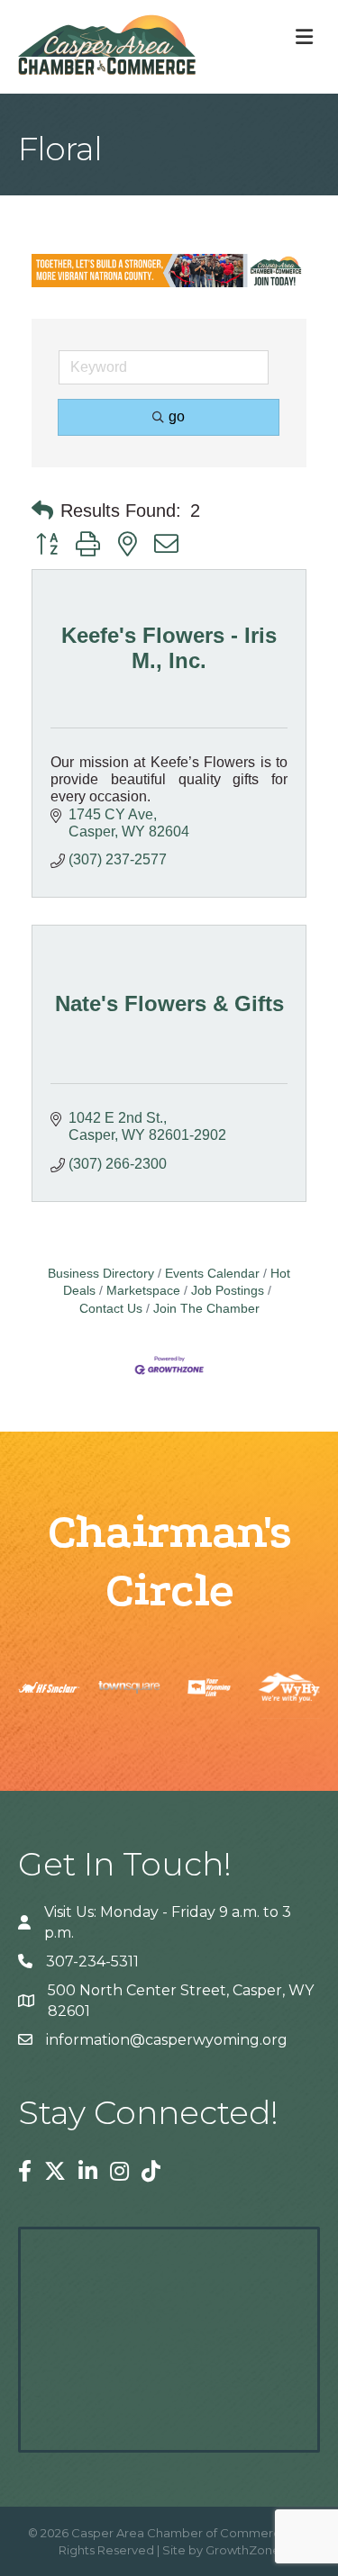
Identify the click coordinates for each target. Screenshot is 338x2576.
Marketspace (143, 1291)
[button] (42, 511)
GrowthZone (243, 2550)
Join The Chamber (206, 1309)
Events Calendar (212, 1274)
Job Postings (228, 1291)
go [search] (177, 416)
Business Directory (101, 1274)
